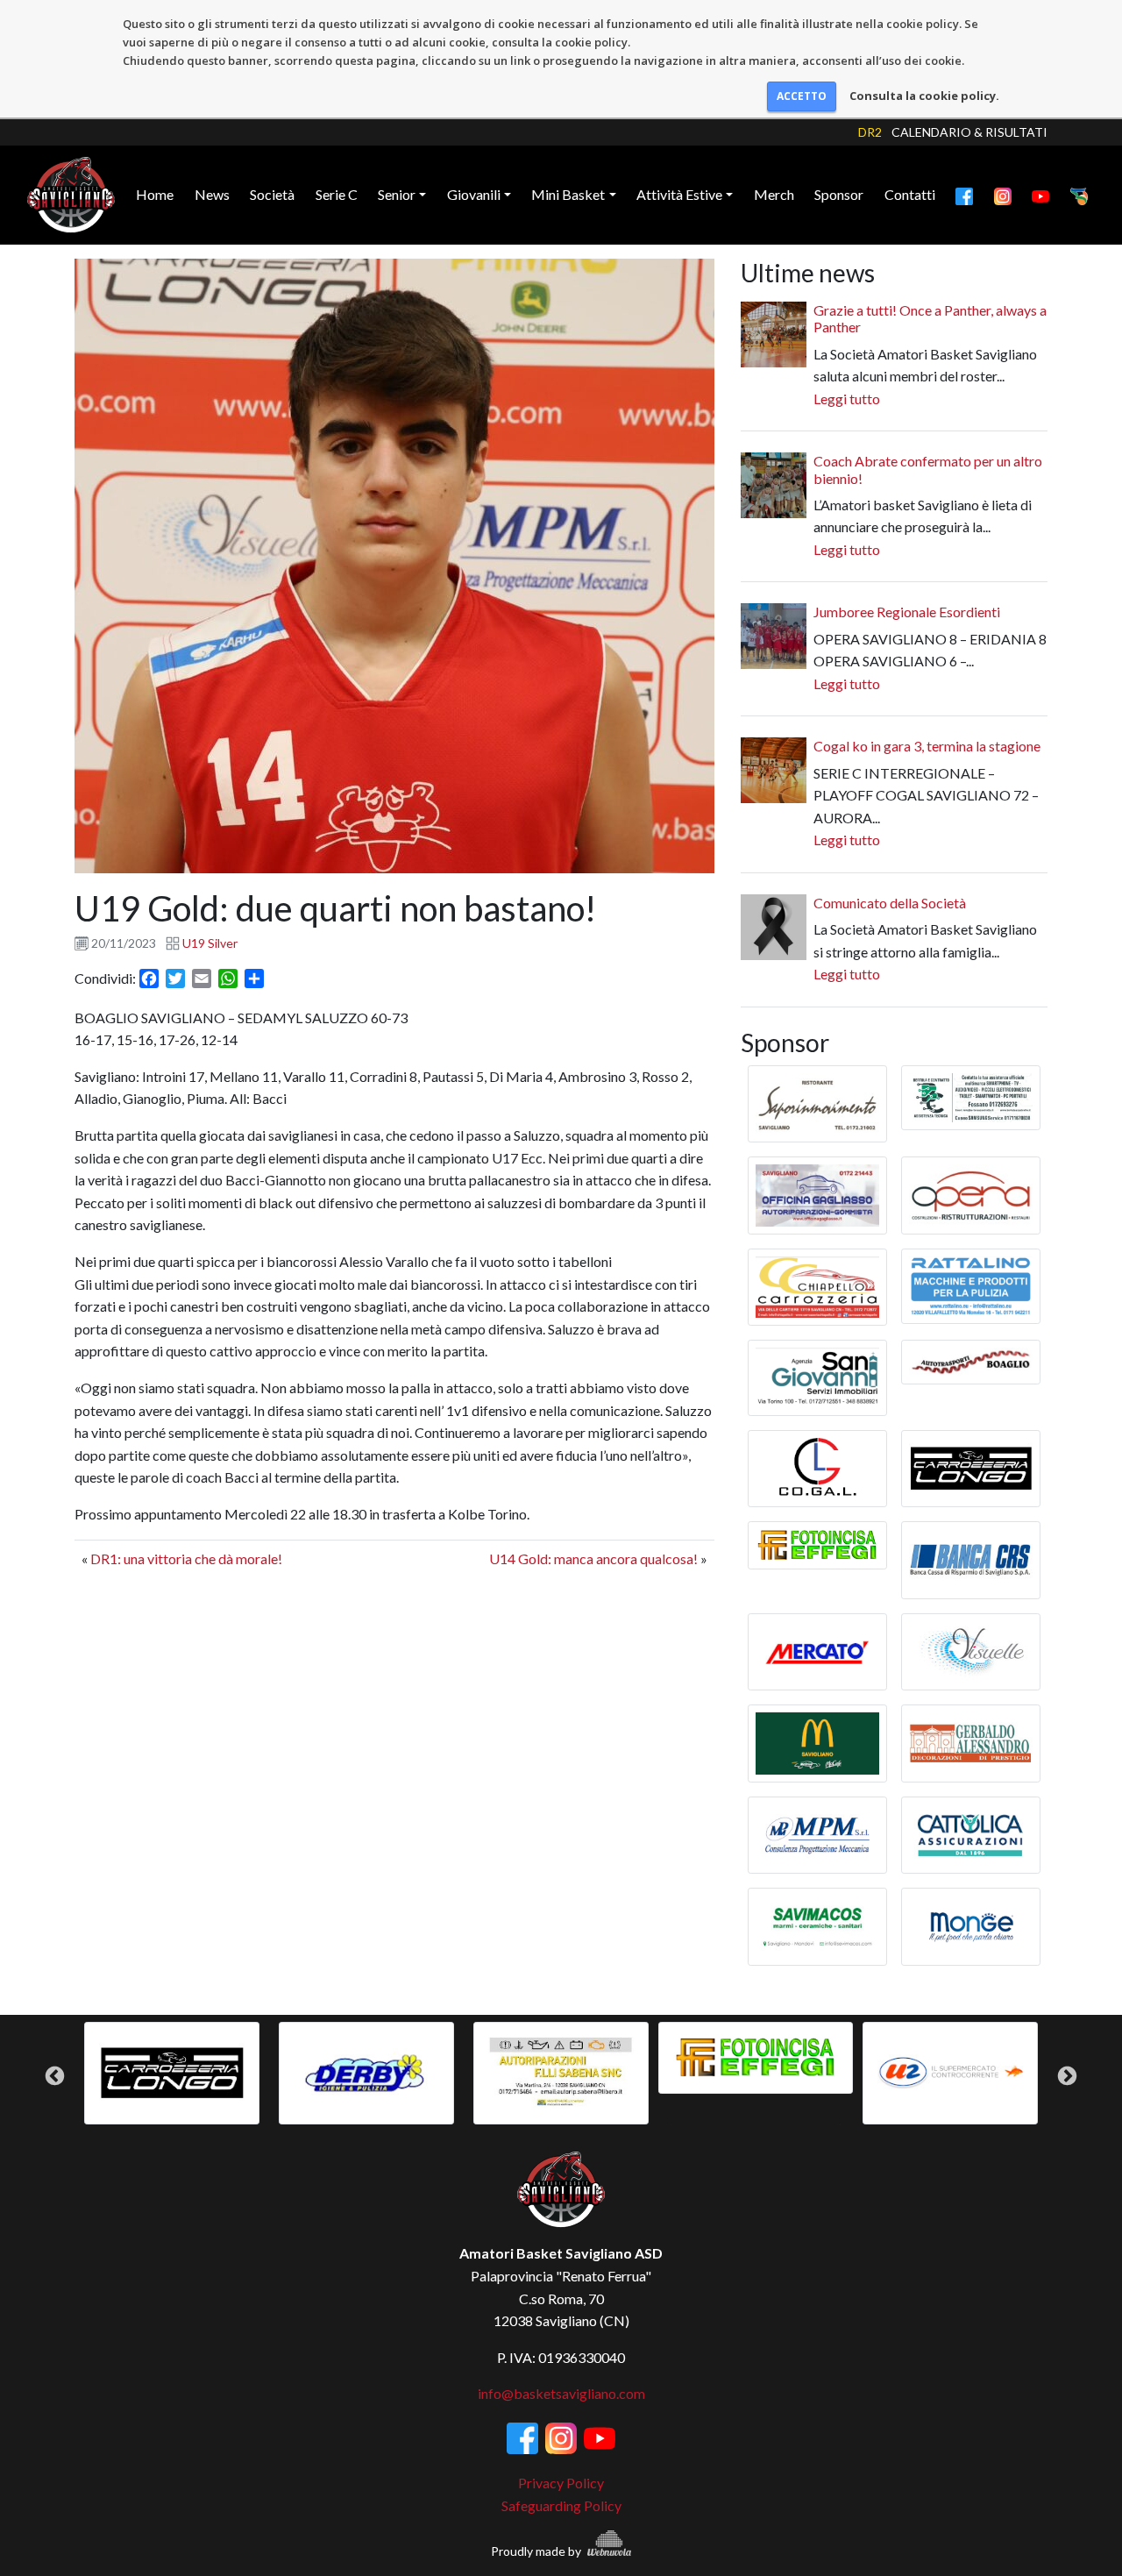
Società (272, 194)
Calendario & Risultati (969, 132)
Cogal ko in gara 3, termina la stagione (927, 746)
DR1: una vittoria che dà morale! (186, 1558)
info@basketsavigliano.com (561, 2393)
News (212, 194)
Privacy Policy (561, 2483)
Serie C (337, 194)
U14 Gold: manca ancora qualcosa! (593, 1558)
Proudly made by (537, 2551)
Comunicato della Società (890, 903)
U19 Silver (210, 943)
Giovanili (474, 194)
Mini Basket (568, 194)
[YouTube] (1040, 195)
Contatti (910, 194)
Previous (55, 2076)
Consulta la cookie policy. (924, 96)
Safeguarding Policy (561, 2505)
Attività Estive (679, 194)
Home (155, 194)
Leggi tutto (847, 398)
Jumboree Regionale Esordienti (907, 612)
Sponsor (839, 194)
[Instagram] (1003, 195)
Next (1067, 2076)
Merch (774, 194)
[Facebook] (964, 195)
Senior (397, 194)
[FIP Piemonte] (1079, 195)
